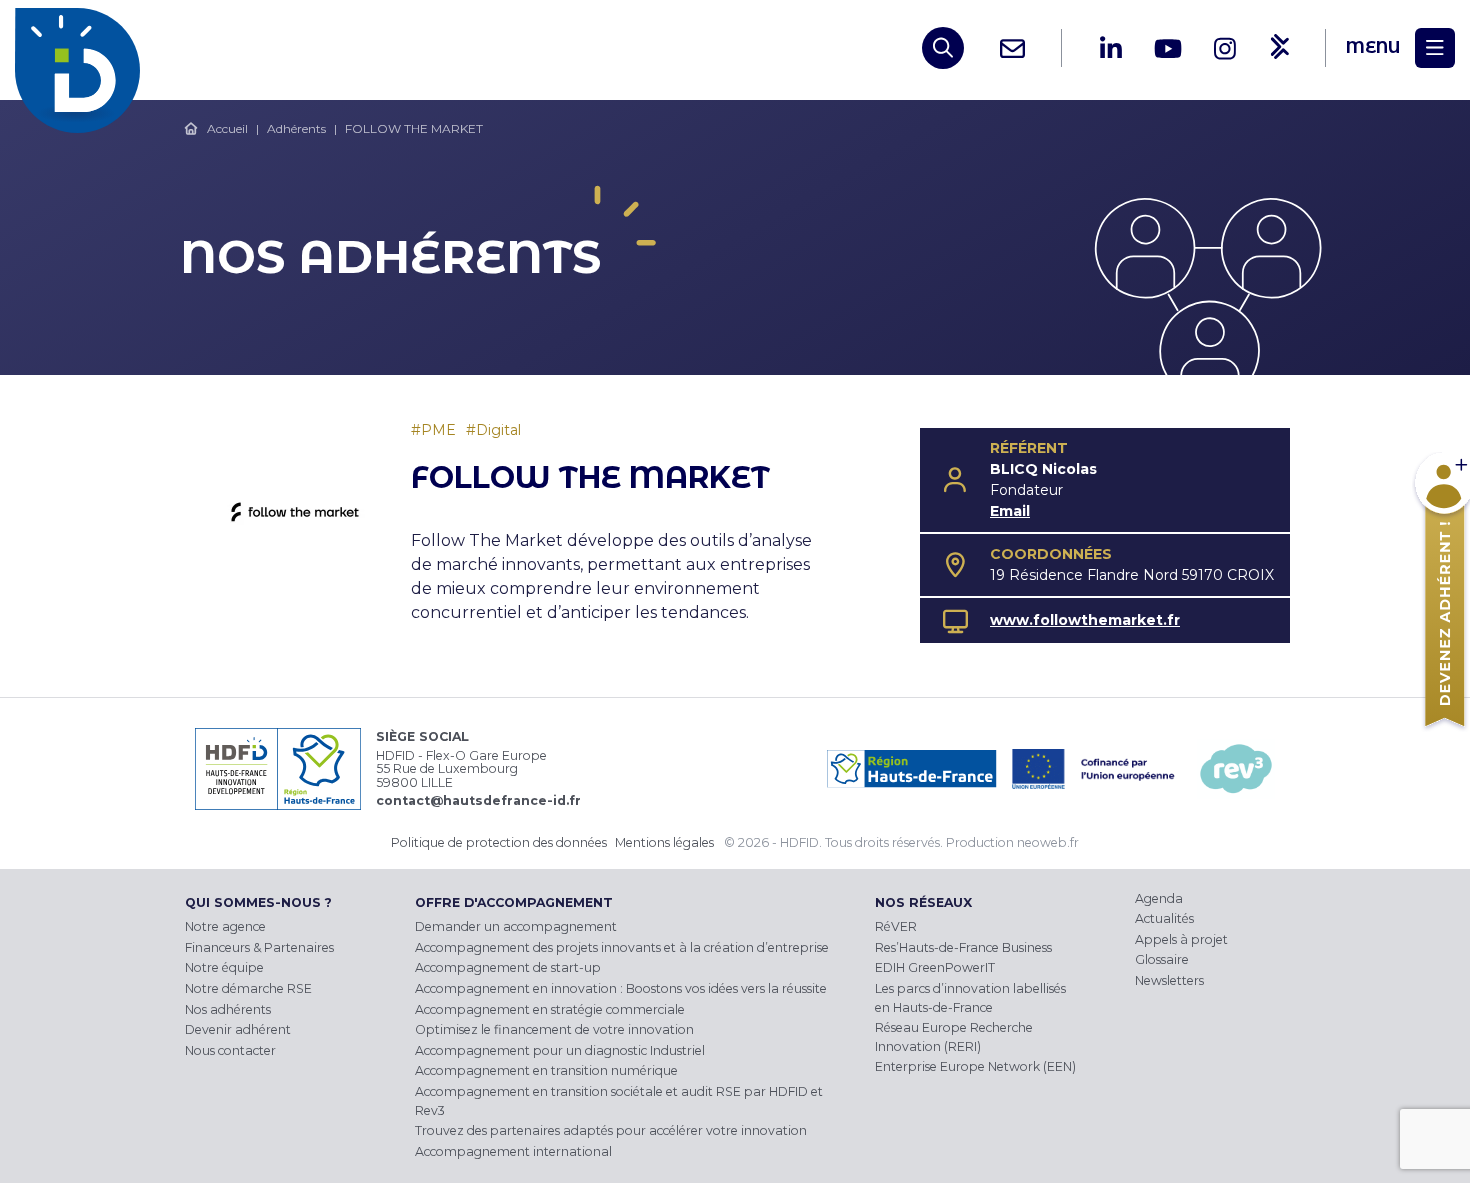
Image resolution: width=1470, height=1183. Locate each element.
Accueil (227, 128)
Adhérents (296, 128)
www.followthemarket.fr (1085, 620)
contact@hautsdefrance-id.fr (478, 800)
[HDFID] (82, 48)
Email (1010, 511)
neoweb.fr (1048, 842)
